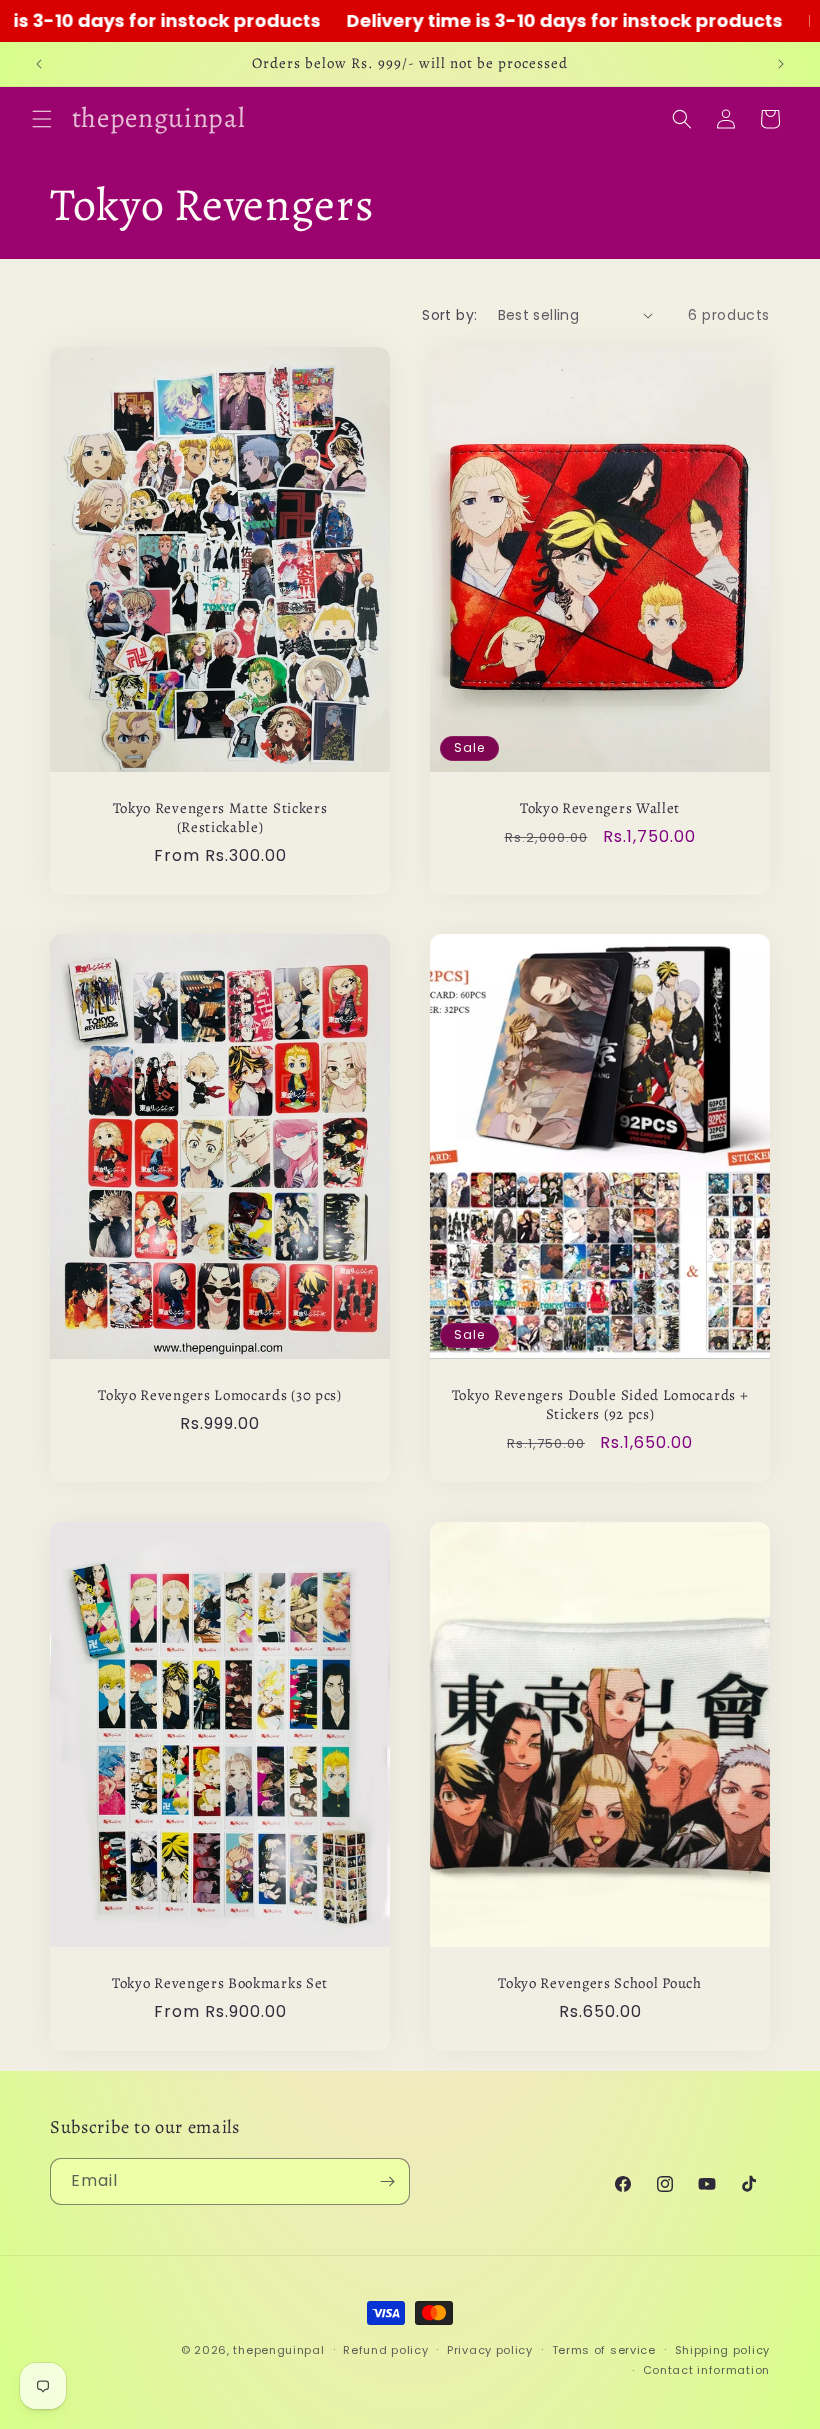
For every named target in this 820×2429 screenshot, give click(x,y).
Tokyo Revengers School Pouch (599, 1983)
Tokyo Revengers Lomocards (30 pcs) (219, 1395)
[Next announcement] (781, 64)
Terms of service (604, 2350)
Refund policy (385, 2350)
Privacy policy (490, 2350)
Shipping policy (723, 2350)
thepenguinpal (278, 2350)
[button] (42, 119)
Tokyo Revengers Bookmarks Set (220, 1983)
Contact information (706, 2370)
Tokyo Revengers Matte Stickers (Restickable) (220, 818)
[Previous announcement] (39, 64)
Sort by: (449, 315)
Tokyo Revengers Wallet (600, 808)
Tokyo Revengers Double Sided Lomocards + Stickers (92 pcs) (600, 1405)
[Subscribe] (387, 2181)
